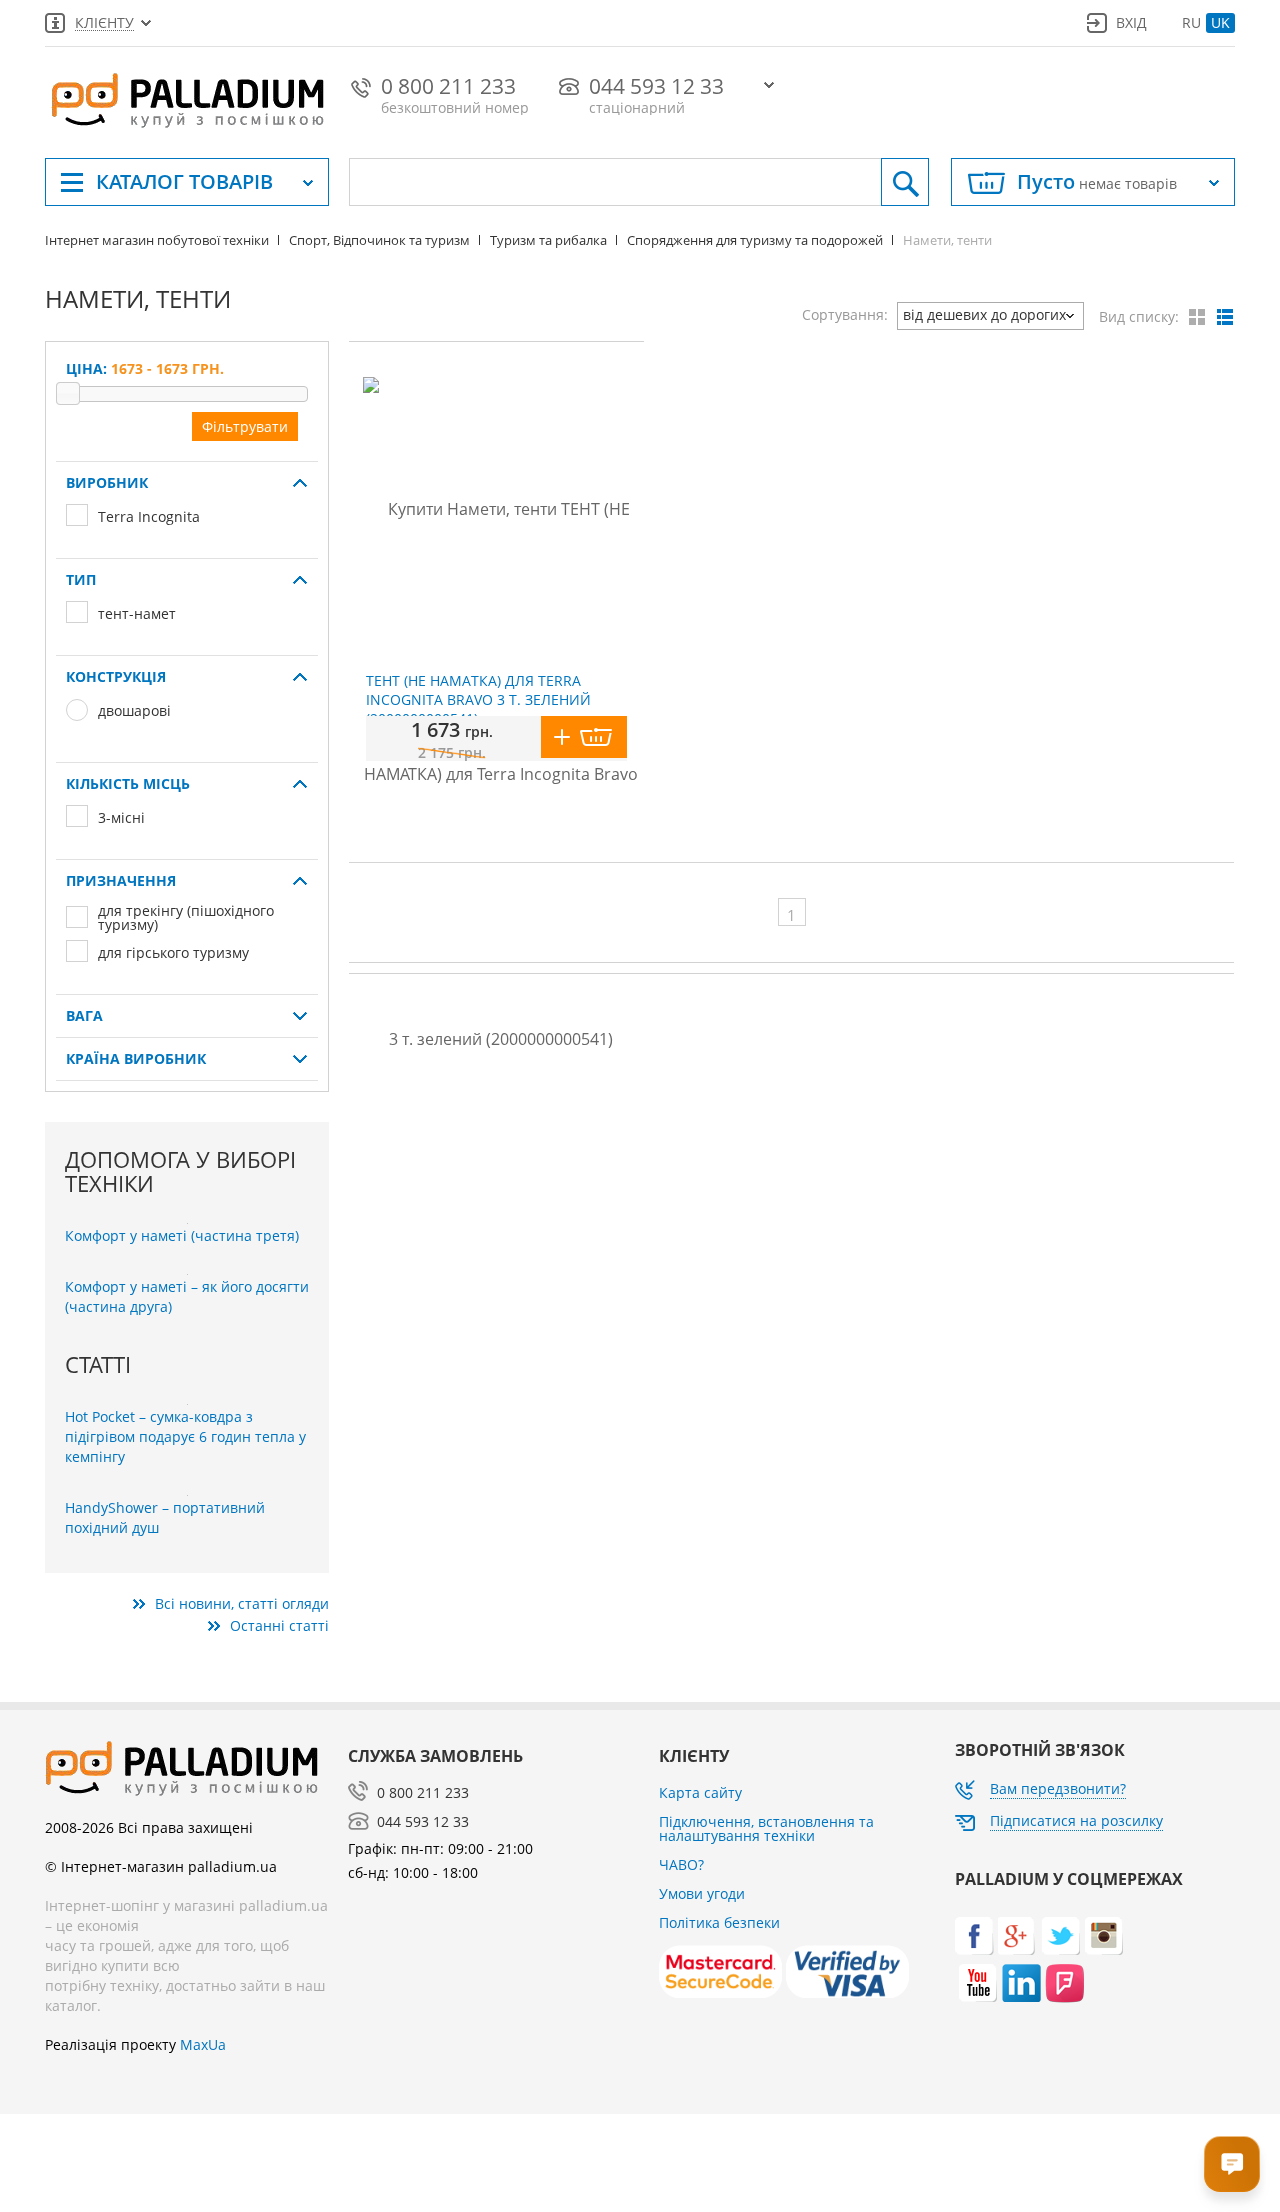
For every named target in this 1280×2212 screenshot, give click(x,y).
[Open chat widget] (1232, 2164)
